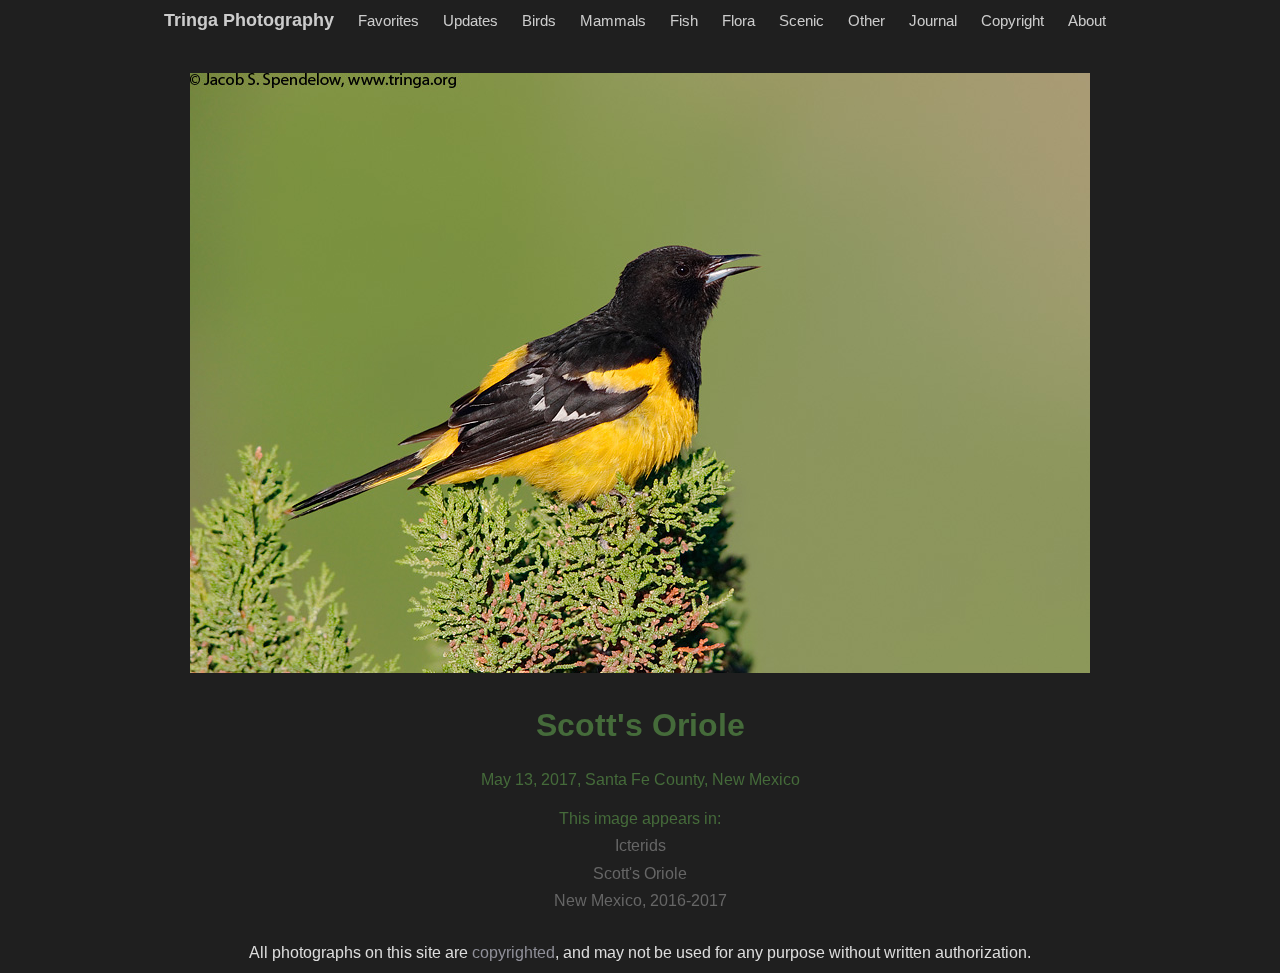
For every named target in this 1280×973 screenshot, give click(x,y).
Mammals (613, 20)
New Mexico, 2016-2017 (640, 900)
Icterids (640, 845)
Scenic (801, 20)
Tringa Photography (249, 20)
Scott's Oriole (640, 873)
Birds (539, 20)
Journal (933, 20)
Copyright (1012, 20)
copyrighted (513, 952)
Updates (470, 20)
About (1087, 20)
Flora (738, 20)
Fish (684, 20)
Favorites (388, 20)
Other (866, 20)
